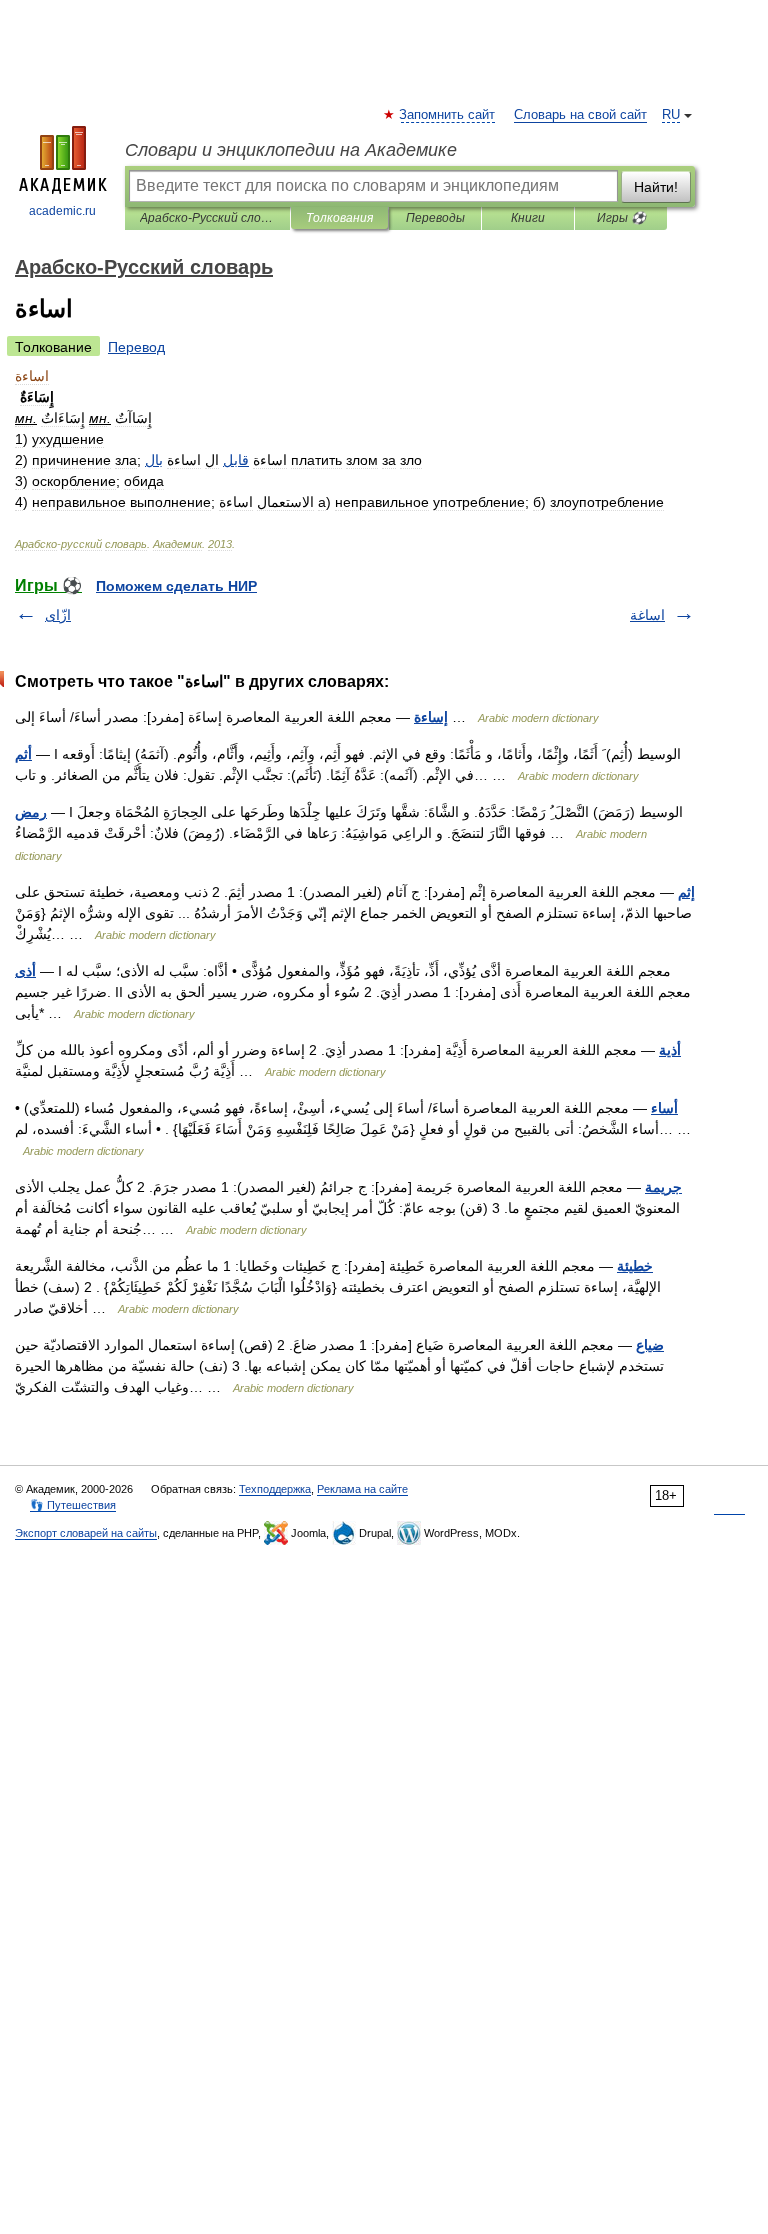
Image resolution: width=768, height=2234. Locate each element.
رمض (31, 812)
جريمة (663, 1187)
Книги (528, 218)
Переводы (435, 218)
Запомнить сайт (448, 115)
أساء (664, 1108)
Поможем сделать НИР (176, 586)
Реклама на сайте (362, 1489)
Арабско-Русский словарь (207, 218)
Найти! (656, 187)
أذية (670, 1050)
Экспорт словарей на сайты (86, 1533)
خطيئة (635, 1266)
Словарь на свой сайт (580, 115)
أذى (25, 971)
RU (671, 115)
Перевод (136, 347)
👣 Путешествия (73, 1505)
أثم (23, 754)
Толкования (339, 218)
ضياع (650, 1345)
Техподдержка (275, 1489)
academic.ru (62, 211)
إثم (686, 892)
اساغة (647, 615)
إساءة (431, 717)
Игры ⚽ (621, 218)
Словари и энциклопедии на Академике (291, 150)
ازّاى (58, 615)
